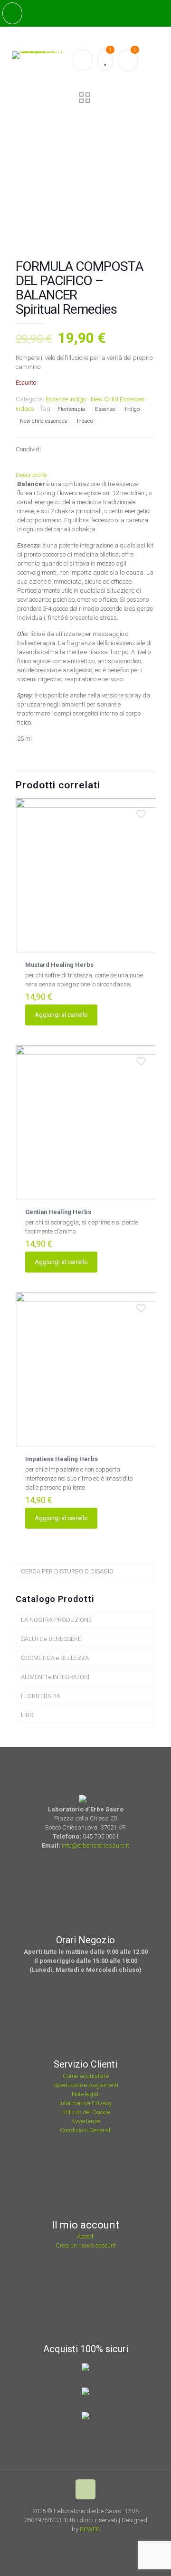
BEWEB (90, 2529)
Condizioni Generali (86, 2130)
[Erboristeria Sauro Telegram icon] (105, 2543)
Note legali (86, 2094)
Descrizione (31, 475)
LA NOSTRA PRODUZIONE (56, 1620)
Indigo (132, 409)
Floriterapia (71, 409)
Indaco (85, 421)
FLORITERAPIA (41, 1696)
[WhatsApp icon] (69, 2543)
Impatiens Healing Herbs (62, 1459)
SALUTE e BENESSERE (51, 1639)
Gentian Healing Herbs (58, 1212)
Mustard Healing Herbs (59, 965)
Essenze (105, 409)
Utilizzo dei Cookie (85, 2112)
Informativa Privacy (85, 2103)
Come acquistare (86, 2076)
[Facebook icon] (81, 2543)
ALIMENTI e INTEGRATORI (55, 1677)
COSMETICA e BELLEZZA (55, 1658)
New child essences (43, 421)
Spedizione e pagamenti (86, 2085)
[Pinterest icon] (94, 2543)
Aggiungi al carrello (61, 1015)
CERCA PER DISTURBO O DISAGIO (67, 1571)
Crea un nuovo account (86, 2245)
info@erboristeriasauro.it (95, 1845)
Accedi (86, 2236)
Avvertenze (86, 2121)
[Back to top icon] (85, 2489)
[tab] (85, 475)
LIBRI (28, 1715)
